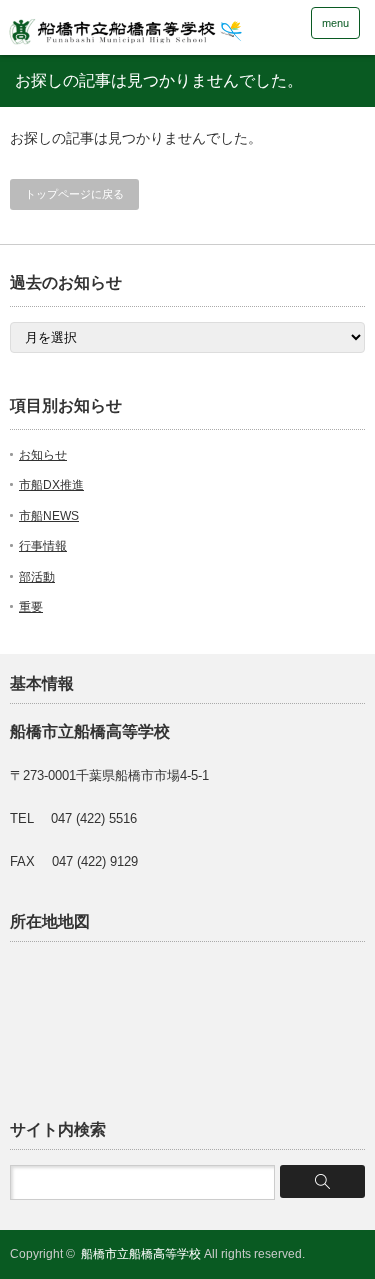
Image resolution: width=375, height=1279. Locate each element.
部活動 (37, 577)
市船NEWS (49, 516)
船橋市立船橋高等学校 (141, 1254)
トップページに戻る (74, 194)
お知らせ (43, 455)
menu (335, 23)
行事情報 (43, 546)
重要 (31, 607)
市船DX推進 (51, 485)
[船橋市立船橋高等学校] (155, 26)
